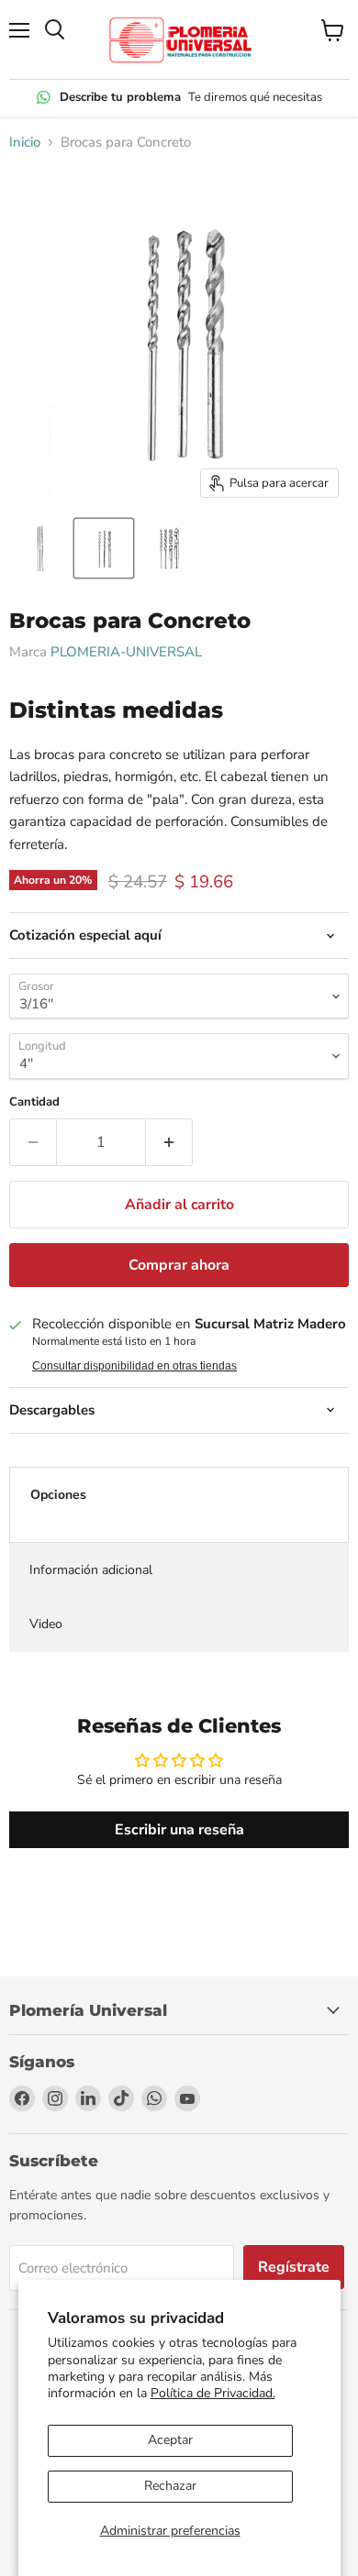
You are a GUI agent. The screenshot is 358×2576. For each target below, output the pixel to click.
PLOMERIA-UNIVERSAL (126, 652)
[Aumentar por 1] (169, 1142)
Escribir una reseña (179, 1830)
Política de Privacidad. (213, 2393)
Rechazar (170, 2486)
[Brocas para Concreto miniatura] (39, 548)
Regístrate (294, 2267)
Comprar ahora (179, 1265)
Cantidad (34, 1102)
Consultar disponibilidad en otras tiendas (134, 1366)
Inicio (25, 143)
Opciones (58, 1495)
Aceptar (170, 2440)
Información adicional (91, 1570)
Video (46, 1624)
